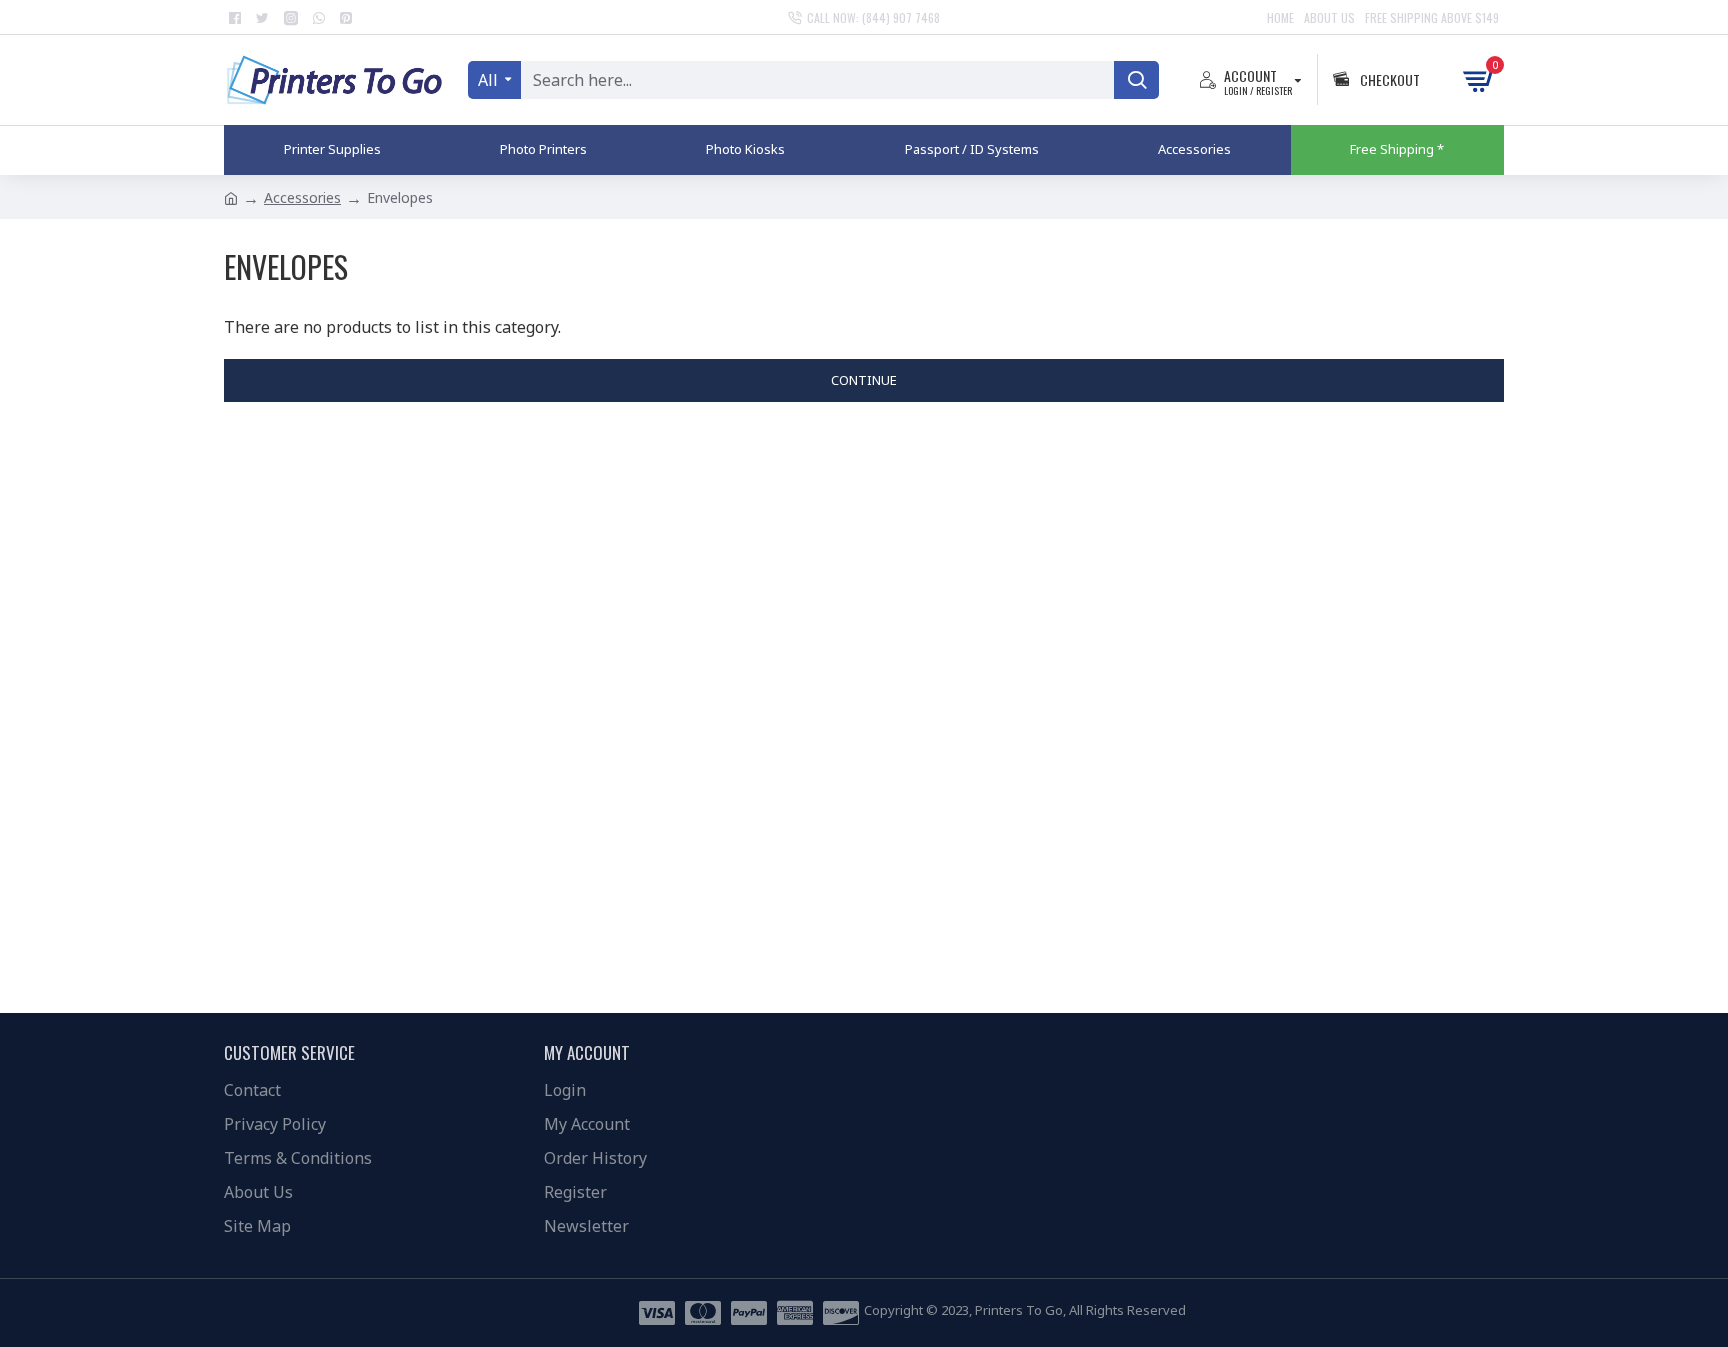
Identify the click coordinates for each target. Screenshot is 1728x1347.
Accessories (302, 197)
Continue (864, 380)
